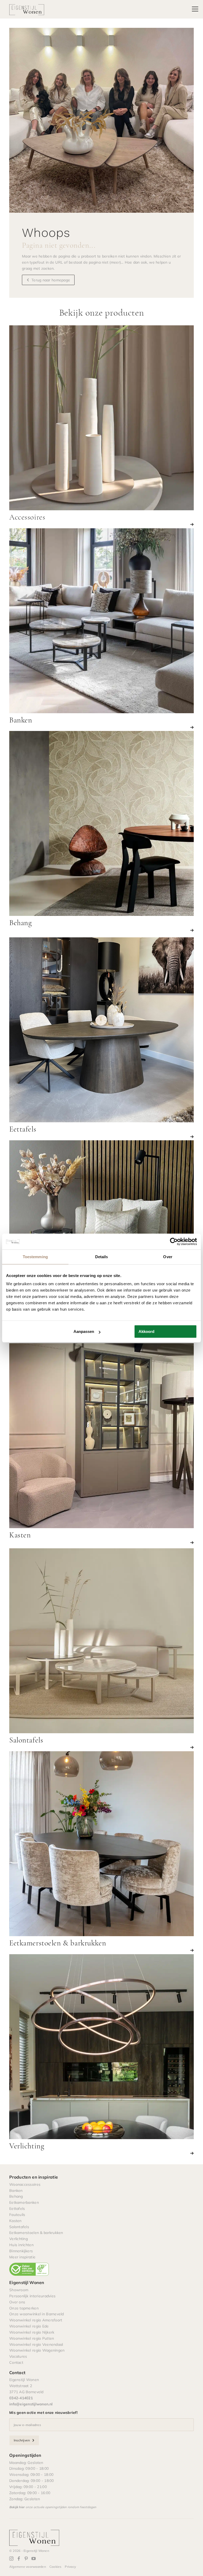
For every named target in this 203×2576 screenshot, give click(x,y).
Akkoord (146, 1331)
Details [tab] (102, 1257)
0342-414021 (21, 2398)
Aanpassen (84, 1331)
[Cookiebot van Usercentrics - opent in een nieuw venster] (174, 1242)
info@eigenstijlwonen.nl (31, 2404)
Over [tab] (168, 1257)
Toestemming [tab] (35, 1257)
